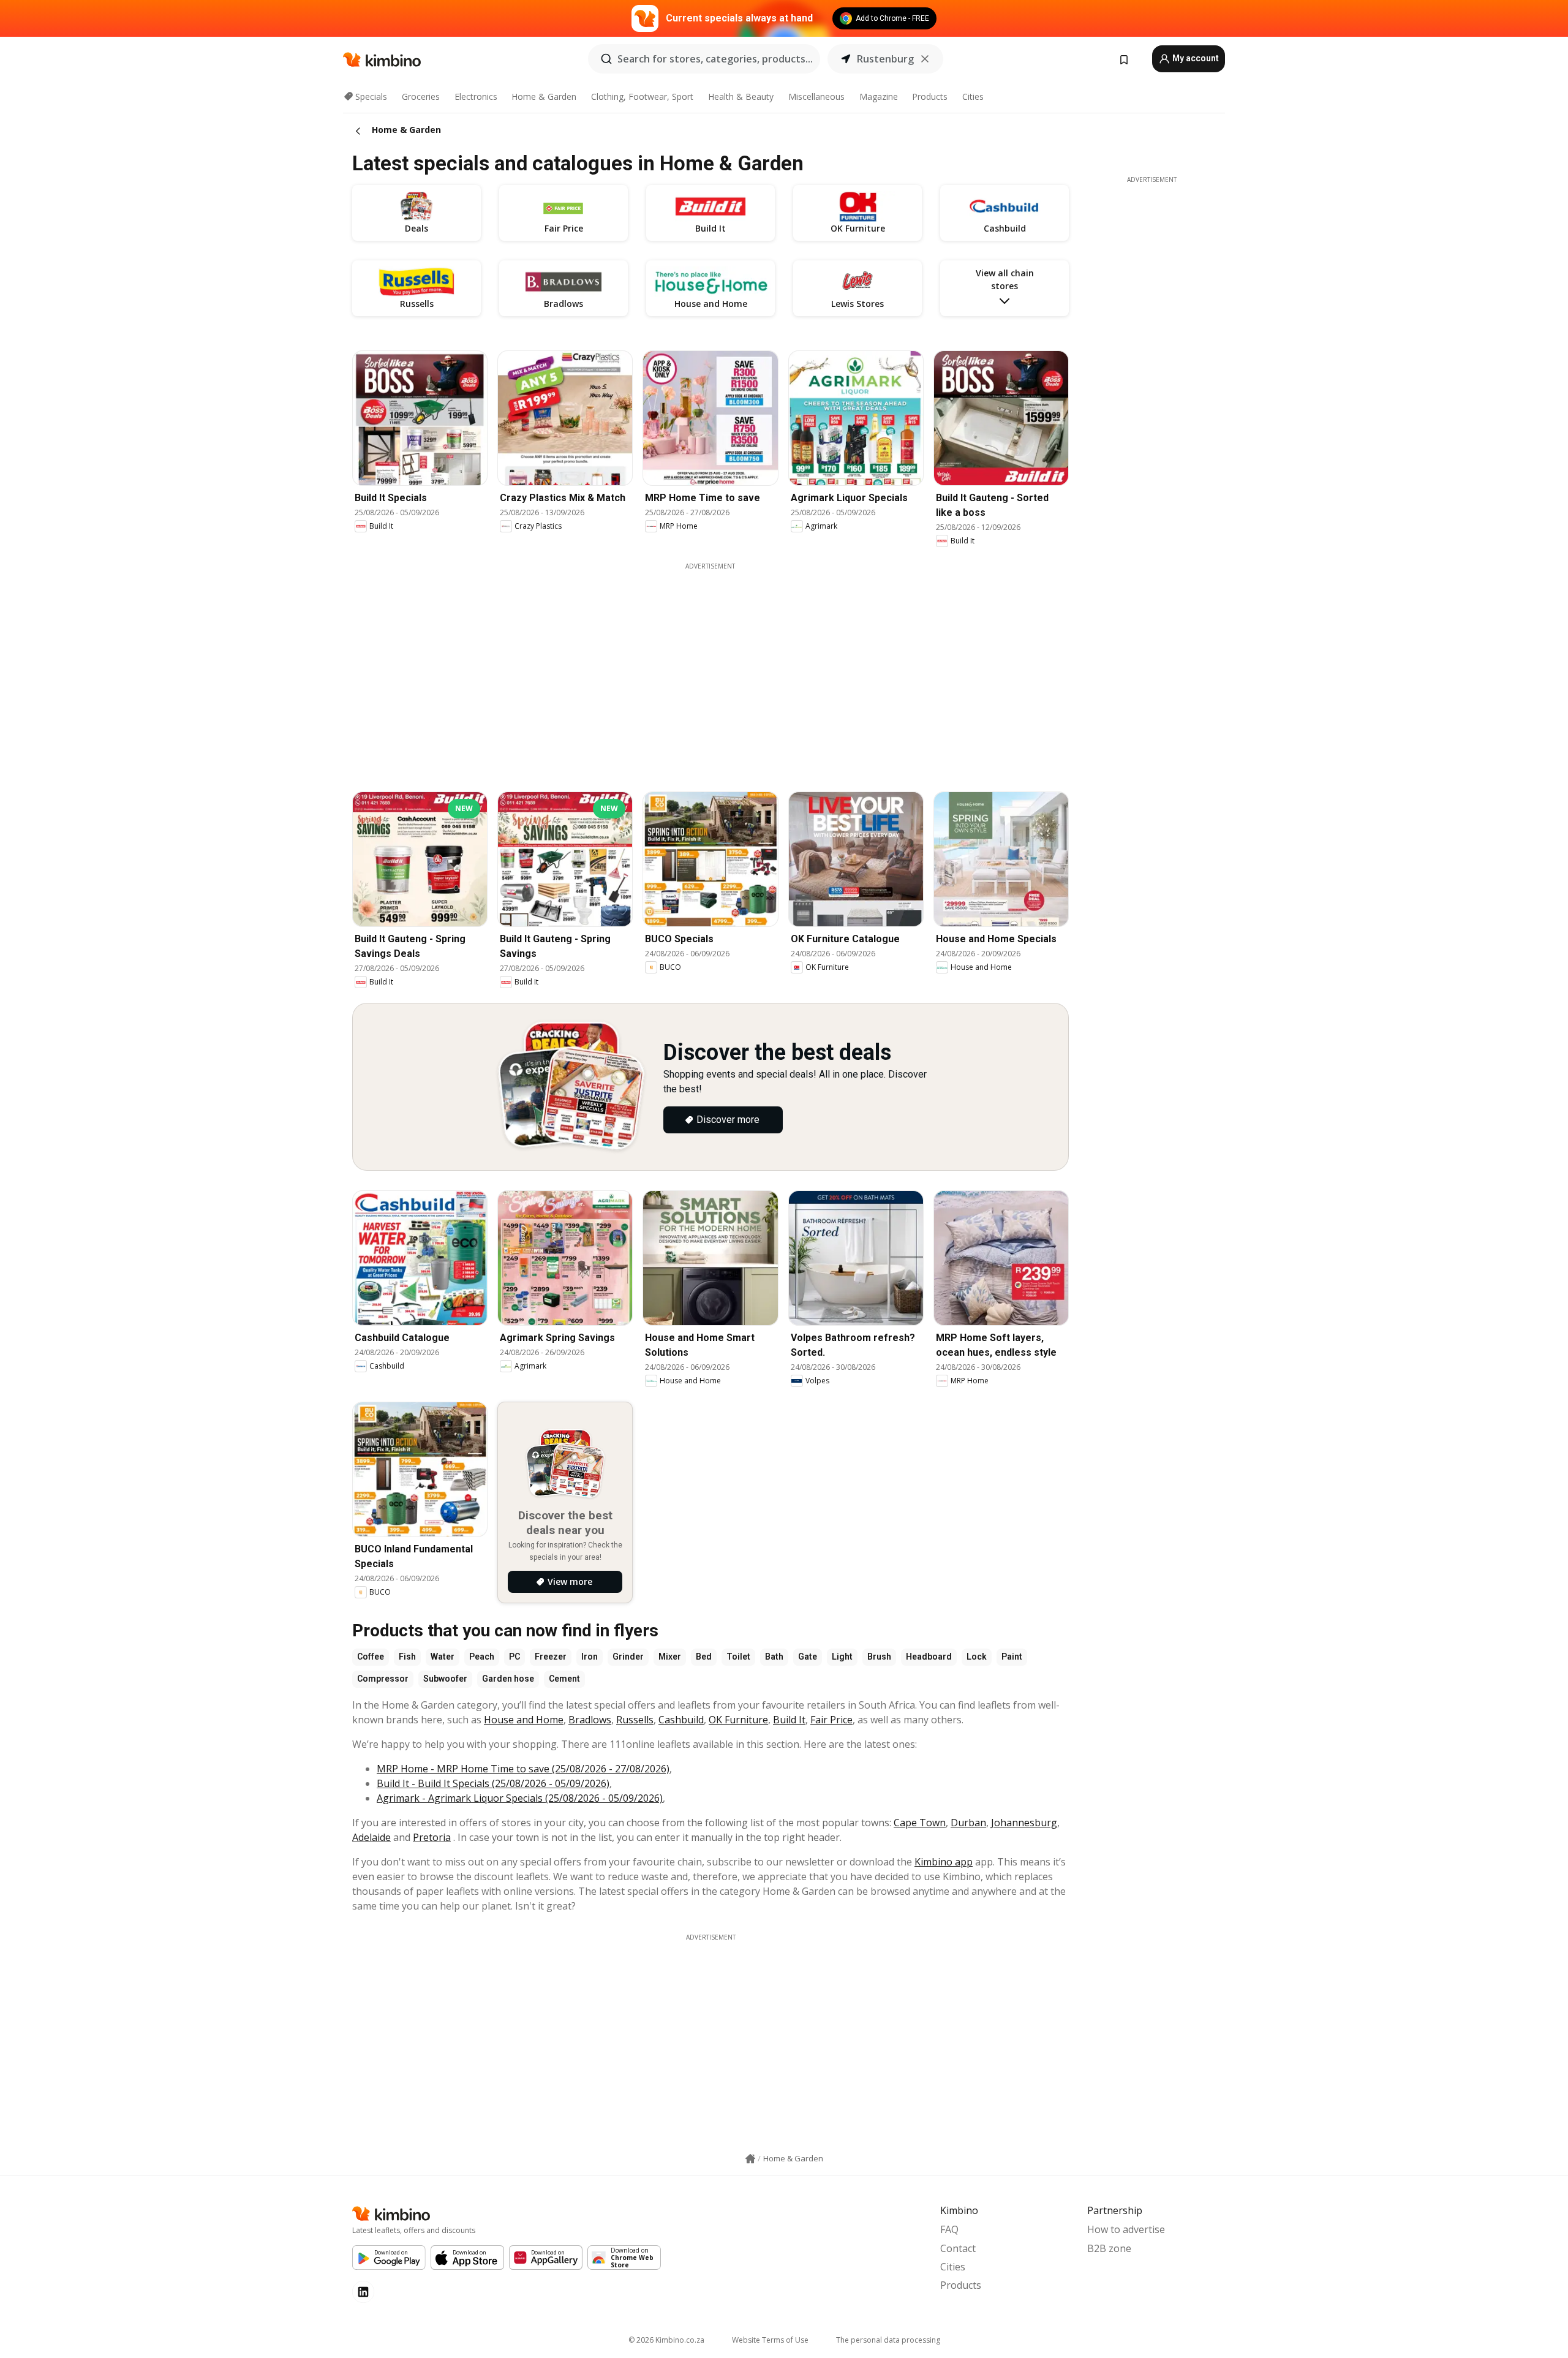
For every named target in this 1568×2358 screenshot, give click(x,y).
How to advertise (1126, 2229)
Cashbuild (681, 1720)
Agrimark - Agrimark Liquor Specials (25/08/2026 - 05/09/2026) (520, 1798)
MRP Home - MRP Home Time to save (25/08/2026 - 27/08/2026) (523, 1769)
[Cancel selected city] (925, 59)
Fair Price (831, 1720)
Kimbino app (944, 1862)
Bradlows (590, 1720)
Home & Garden (544, 96)
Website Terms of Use (770, 2340)
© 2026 (666, 2340)
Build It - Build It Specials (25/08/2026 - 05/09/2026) (493, 1783)
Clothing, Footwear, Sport (642, 96)
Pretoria (432, 1837)
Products (930, 96)
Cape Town (920, 1823)
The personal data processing (888, 2340)
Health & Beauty (741, 96)
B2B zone (1109, 2248)
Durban (968, 1823)
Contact (958, 2248)
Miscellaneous (816, 96)
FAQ (949, 2229)
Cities (973, 96)
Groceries (421, 96)
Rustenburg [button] (885, 59)
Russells (635, 1720)
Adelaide (371, 1837)
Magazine (879, 96)
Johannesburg (1024, 1823)
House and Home (524, 1720)
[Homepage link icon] (750, 2159)
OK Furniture (738, 1720)
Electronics (476, 96)
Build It (789, 1720)
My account (1195, 58)
